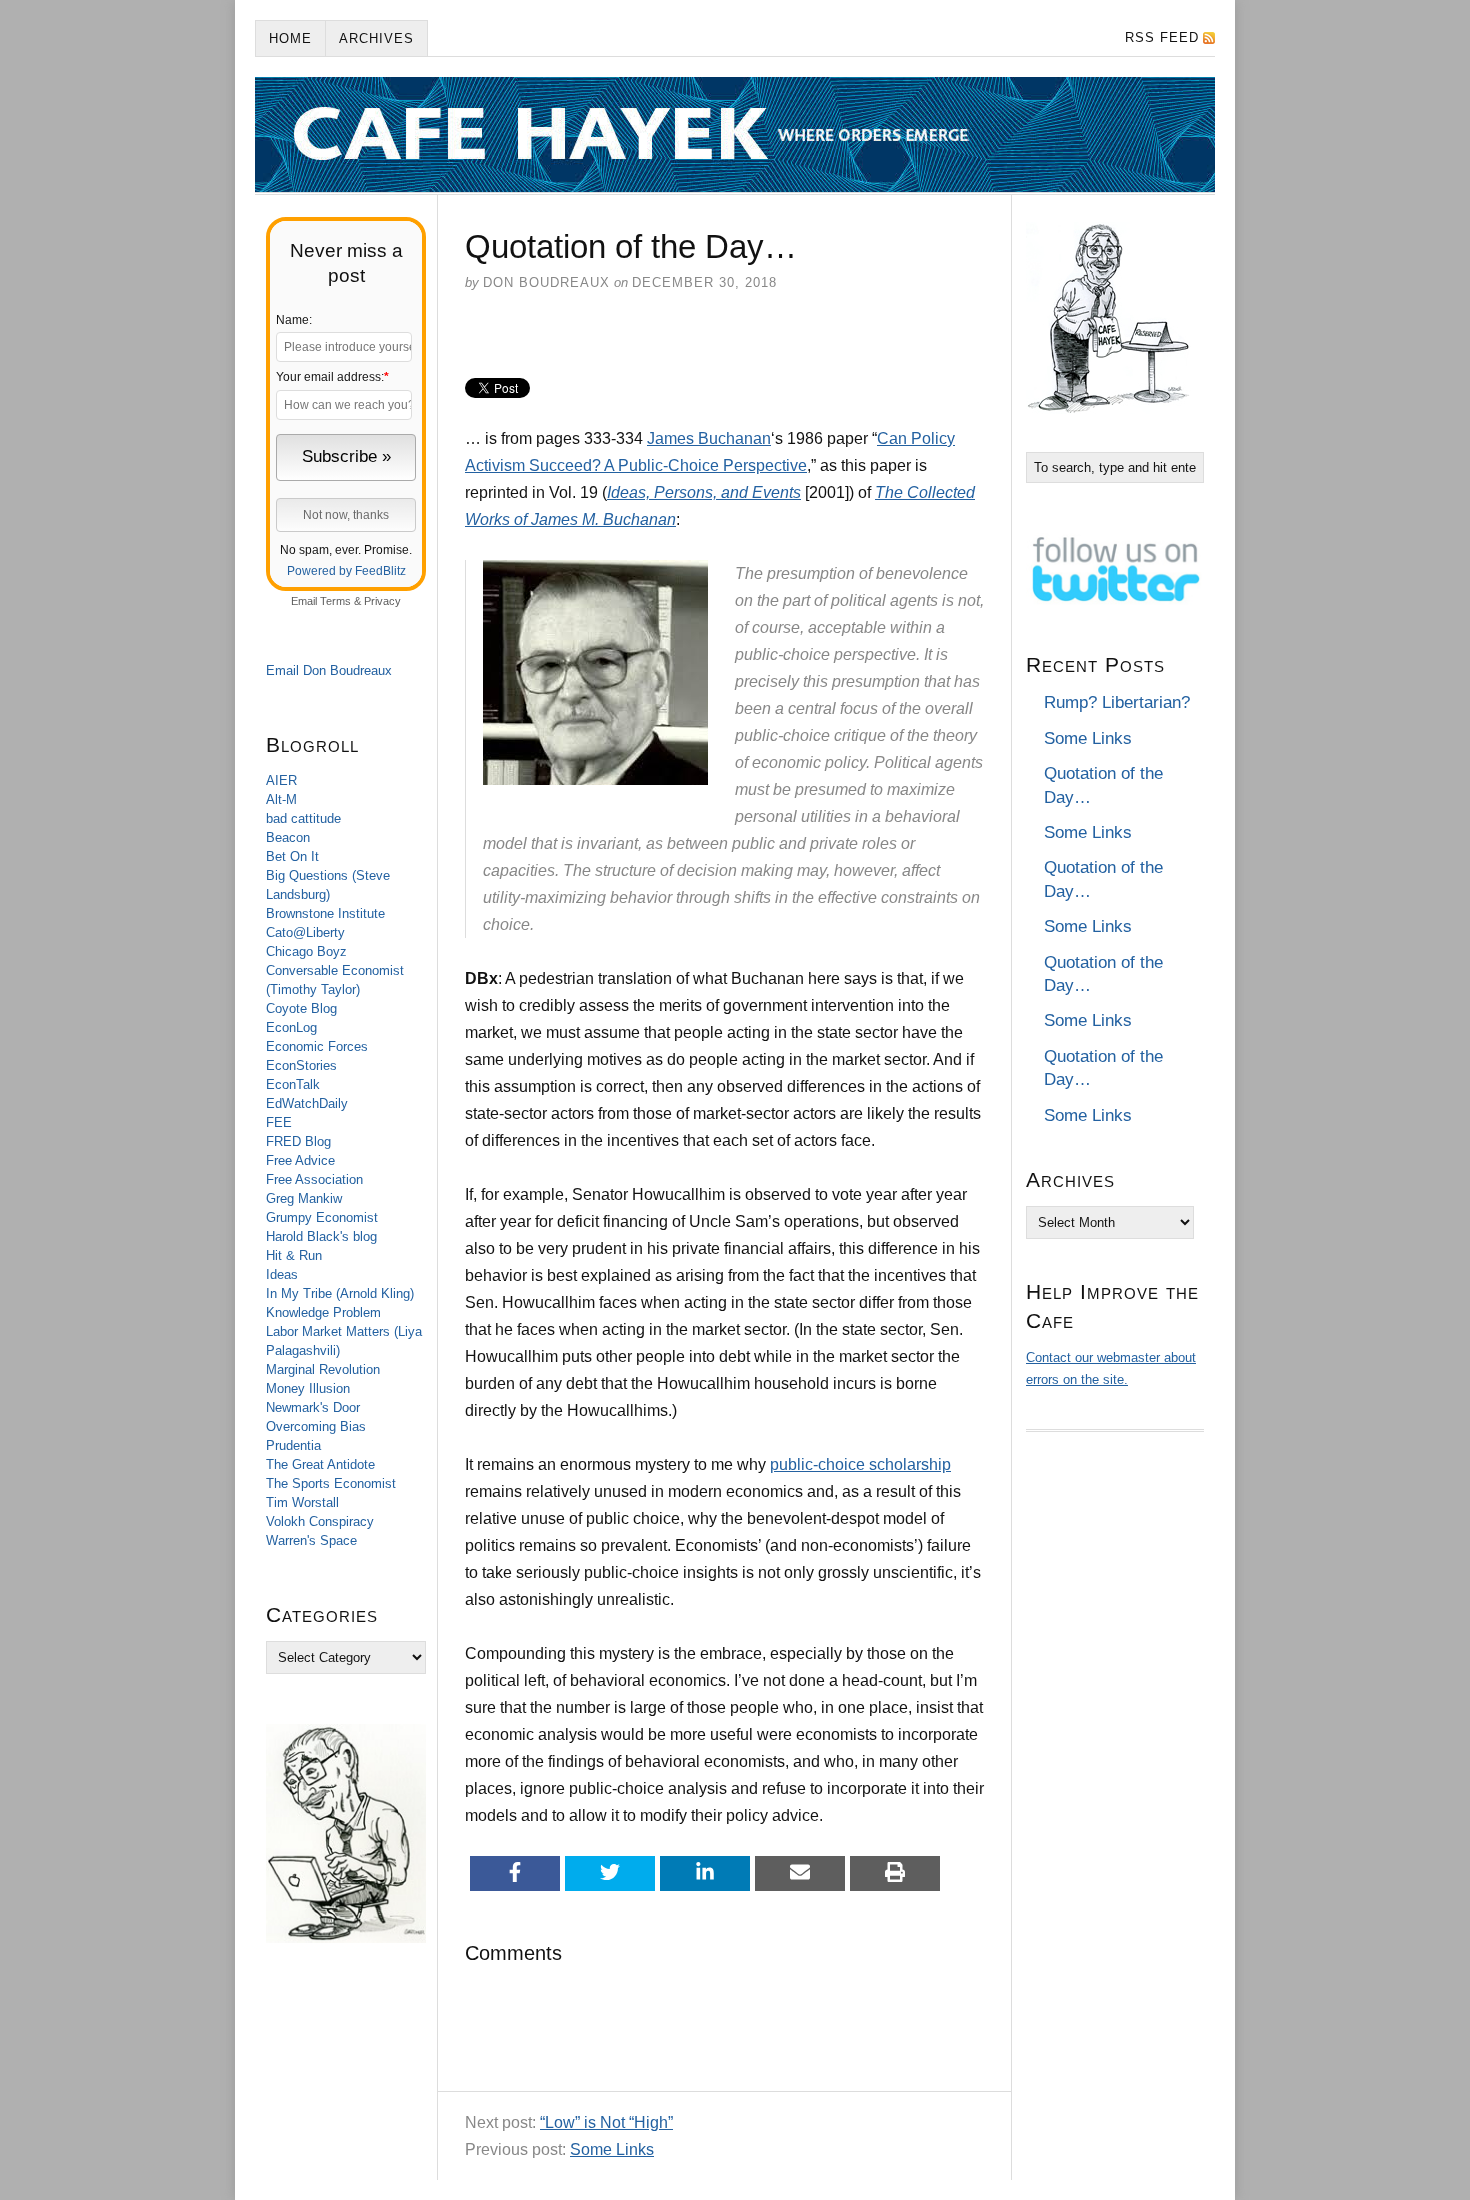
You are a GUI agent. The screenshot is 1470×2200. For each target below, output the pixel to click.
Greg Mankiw (304, 1198)
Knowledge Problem (323, 1312)
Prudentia (293, 1445)
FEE (279, 1122)
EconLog (291, 1027)
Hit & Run (294, 1255)
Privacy (382, 601)
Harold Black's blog (321, 1236)
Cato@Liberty (305, 932)
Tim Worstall (302, 1502)
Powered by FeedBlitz (346, 571)
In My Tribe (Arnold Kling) (340, 1293)
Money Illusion (308, 1388)
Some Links (612, 2149)
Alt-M (281, 799)
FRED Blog (298, 1141)
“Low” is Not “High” (606, 2122)
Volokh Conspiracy (320, 1521)
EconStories (301, 1065)
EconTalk (293, 1084)
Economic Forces (317, 1046)
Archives (376, 38)
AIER (281, 780)
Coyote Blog (301, 1008)
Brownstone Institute (325, 913)
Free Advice (300, 1160)
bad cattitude (303, 818)
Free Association (314, 1179)
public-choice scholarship (860, 1464)
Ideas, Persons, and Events (704, 492)
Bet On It (292, 856)
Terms (335, 601)
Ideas (282, 1274)
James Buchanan (709, 438)
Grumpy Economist (322, 1217)
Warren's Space (311, 1540)
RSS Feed (1162, 37)
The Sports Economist (331, 1483)
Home (290, 38)
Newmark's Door (313, 1407)
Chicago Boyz (306, 951)
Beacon (288, 837)
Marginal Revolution (323, 1369)
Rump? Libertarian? (1117, 702)
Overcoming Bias (316, 1426)
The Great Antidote (320, 1464)
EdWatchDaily (307, 1103)
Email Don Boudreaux (329, 670)
